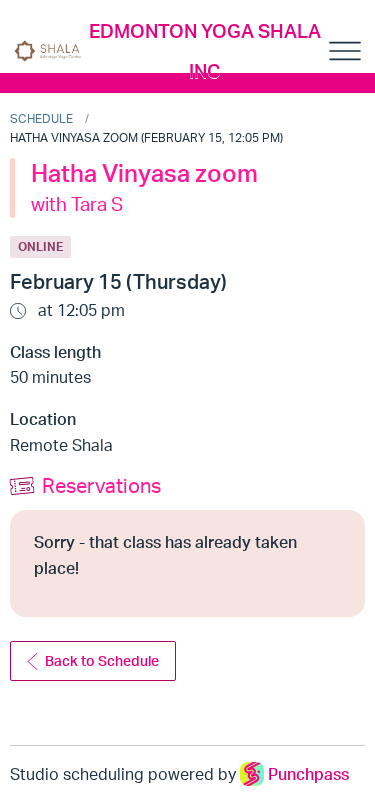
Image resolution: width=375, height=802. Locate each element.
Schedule (41, 118)
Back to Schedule (102, 660)
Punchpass (308, 774)
